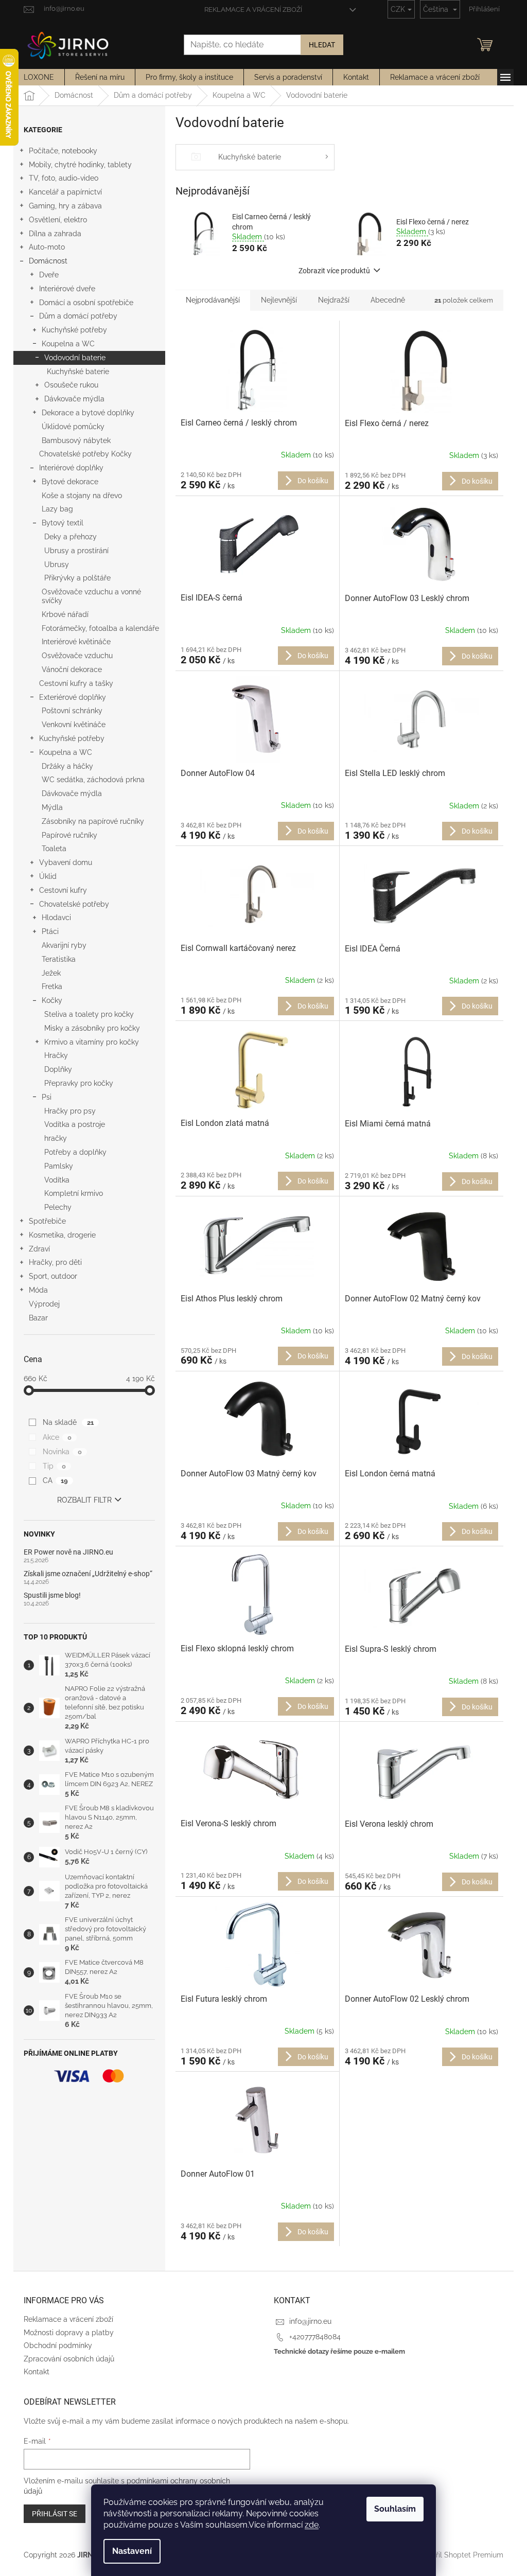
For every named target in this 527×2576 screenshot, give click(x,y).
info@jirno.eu (310, 2321)
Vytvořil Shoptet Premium (460, 2554)
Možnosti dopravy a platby (69, 2333)
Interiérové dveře (67, 289)
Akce (57, 1437)
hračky (56, 1138)
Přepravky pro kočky (79, 1083)
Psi (47, 1097)
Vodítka (57, 1180)
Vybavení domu (66, 862)
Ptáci (50, 931)
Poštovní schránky (72, 711)
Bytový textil (63, 523)
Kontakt (37, 2372)
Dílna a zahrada (55, 234)
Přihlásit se (55, 2514)
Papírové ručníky (69, 835)
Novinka (62, 1452)
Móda (38, 1290)
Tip (54, 1466)
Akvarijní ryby (64, 945)
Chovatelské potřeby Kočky (85, 454)
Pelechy (58, 1207)
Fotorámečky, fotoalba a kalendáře (100, 628)
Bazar (38, 1318)
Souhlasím (395, 2509)
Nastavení (132, 2551)
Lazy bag (57, 509)
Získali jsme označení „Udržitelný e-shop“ (88, 1574)
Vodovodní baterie (75, 358)
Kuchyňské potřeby (74, 330)
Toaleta (54, 849)
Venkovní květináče (74, 725)
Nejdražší (334, 300)
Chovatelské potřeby (74, 904)
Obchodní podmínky (58, 2345)
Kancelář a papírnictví (65, 192)
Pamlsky (59, 1166)
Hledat (322, 45)
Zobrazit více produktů (334, 271)
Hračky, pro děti (55, 1262)
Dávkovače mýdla (74, 399)
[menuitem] (39, 77)
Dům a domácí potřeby (78, 316)
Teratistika (59, 959)
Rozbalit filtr (84, 1500)
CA (55, 1480)
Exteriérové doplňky (73, 697)
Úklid (48, 876)
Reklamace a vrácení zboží (253, 10)
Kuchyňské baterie (78, 372)
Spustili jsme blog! (52, 1595)
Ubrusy (57, 564)
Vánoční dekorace (72, 669)
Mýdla (52, 807)
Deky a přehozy (71, 537)
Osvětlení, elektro (58, 220)
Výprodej (44, 1304)
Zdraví (39, 1249)
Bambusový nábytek (76, 440)
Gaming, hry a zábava (65, 206)
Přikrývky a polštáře (77, 578)
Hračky (56, 1055)
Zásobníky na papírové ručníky (93, 821)
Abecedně (388, 300)
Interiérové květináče (76, 642)
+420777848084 (315, 2337)
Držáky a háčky (67, 766)
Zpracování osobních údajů (69, 2359)
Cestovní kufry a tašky (76, 683)
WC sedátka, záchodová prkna (93, 780)
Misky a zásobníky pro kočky (92, 1028)
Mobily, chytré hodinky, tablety (80, 165)
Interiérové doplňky (71, 468)
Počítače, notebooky (63, 151)
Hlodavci (56, 918)
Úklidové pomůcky (73, 427)
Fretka (52, 986)
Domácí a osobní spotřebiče (86, 303)
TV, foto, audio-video (64, 178)
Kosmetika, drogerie (62, 1235)
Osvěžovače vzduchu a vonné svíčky (91, 596)
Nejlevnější (279, 300)
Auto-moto (47, 247)
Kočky (52, 1000)
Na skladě (68, 1422)
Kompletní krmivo (74, 1193)
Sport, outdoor (53, 1276)
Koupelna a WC (68, 344)
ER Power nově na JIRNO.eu (68, 1552)
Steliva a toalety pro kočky (89, 1014)
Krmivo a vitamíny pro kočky (92, 1042)
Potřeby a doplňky (75, 1152)
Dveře (49, 275)
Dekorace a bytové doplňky (88, 413)
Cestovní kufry (63, 890)
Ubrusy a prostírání (76, 551)
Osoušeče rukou (71, 385)
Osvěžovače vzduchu (77, 656)
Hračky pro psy (70, 1111)
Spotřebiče (47, 1221)
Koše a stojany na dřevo (82, 496)
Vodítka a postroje (75, 1124)
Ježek (51, 973)
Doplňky (58, 1069)
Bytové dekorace (70, 482)
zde (312, 2525)
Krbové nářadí (65, 614)
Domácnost (48, 261)
